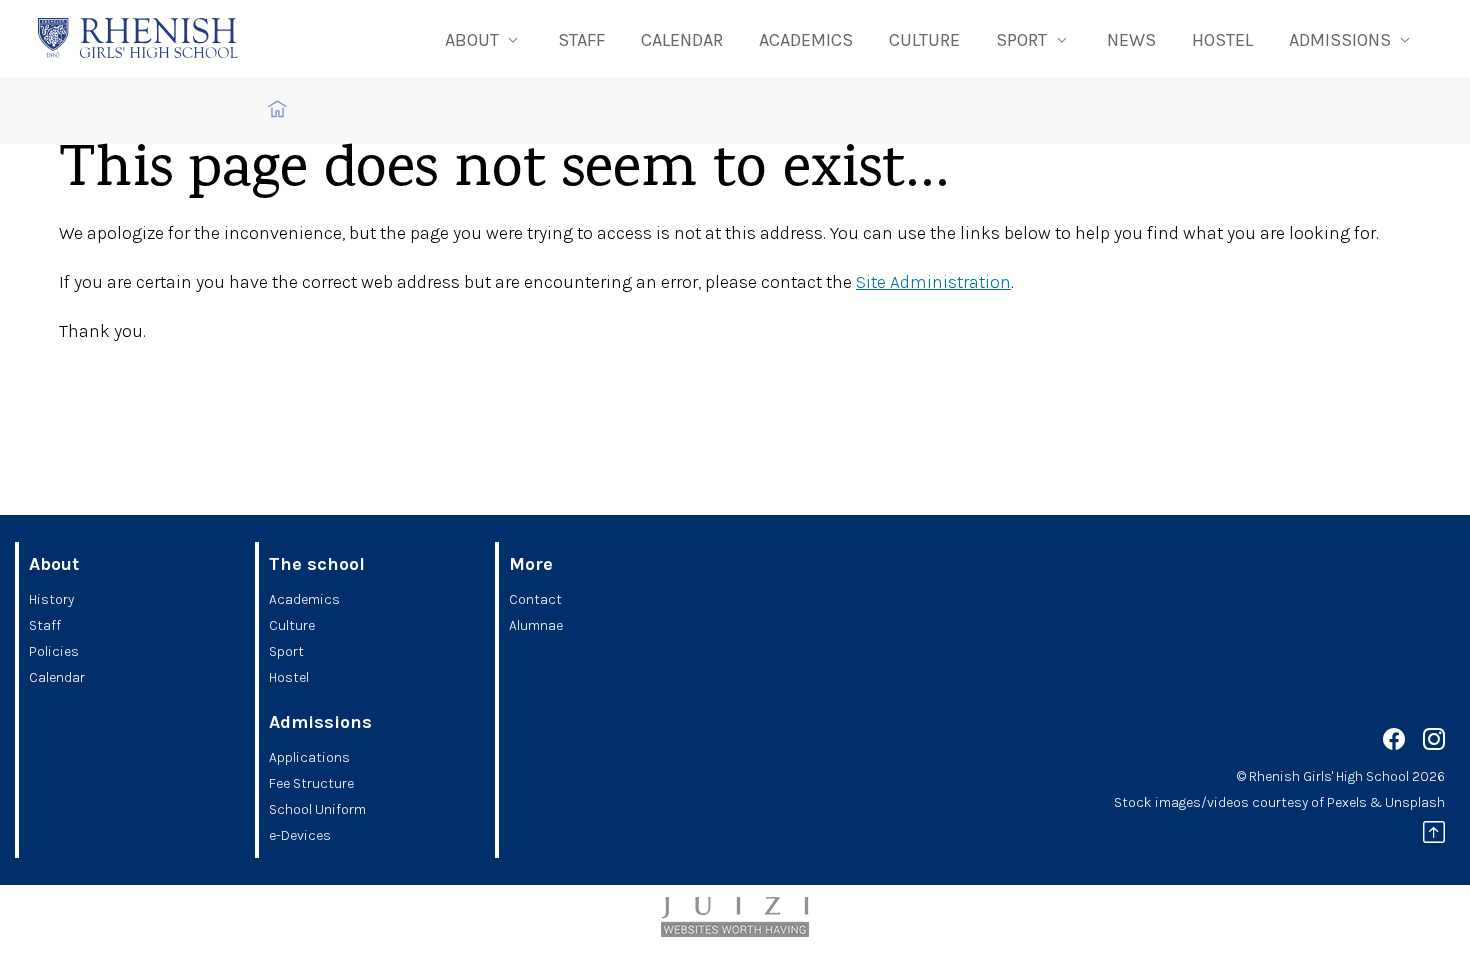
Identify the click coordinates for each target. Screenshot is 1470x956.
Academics (806, 40)
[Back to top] (1434, 835)
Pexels (1347, 802)
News (1131, 40)
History (51, 599)
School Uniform (317, 809)
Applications (309, 757)
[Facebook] (1394, 742)
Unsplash (1415, 802)
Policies (54, 651)
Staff (581, 40)
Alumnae (536, 625)
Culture (924, 40)
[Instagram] (1434, 742)
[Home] (138, 38)
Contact (535, 599)
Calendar (682, 40)
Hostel (1222, 40)
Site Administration (933, 282)
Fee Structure (311, 783)
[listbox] (483, 38)
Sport (286, 651)
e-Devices (300, 835)
